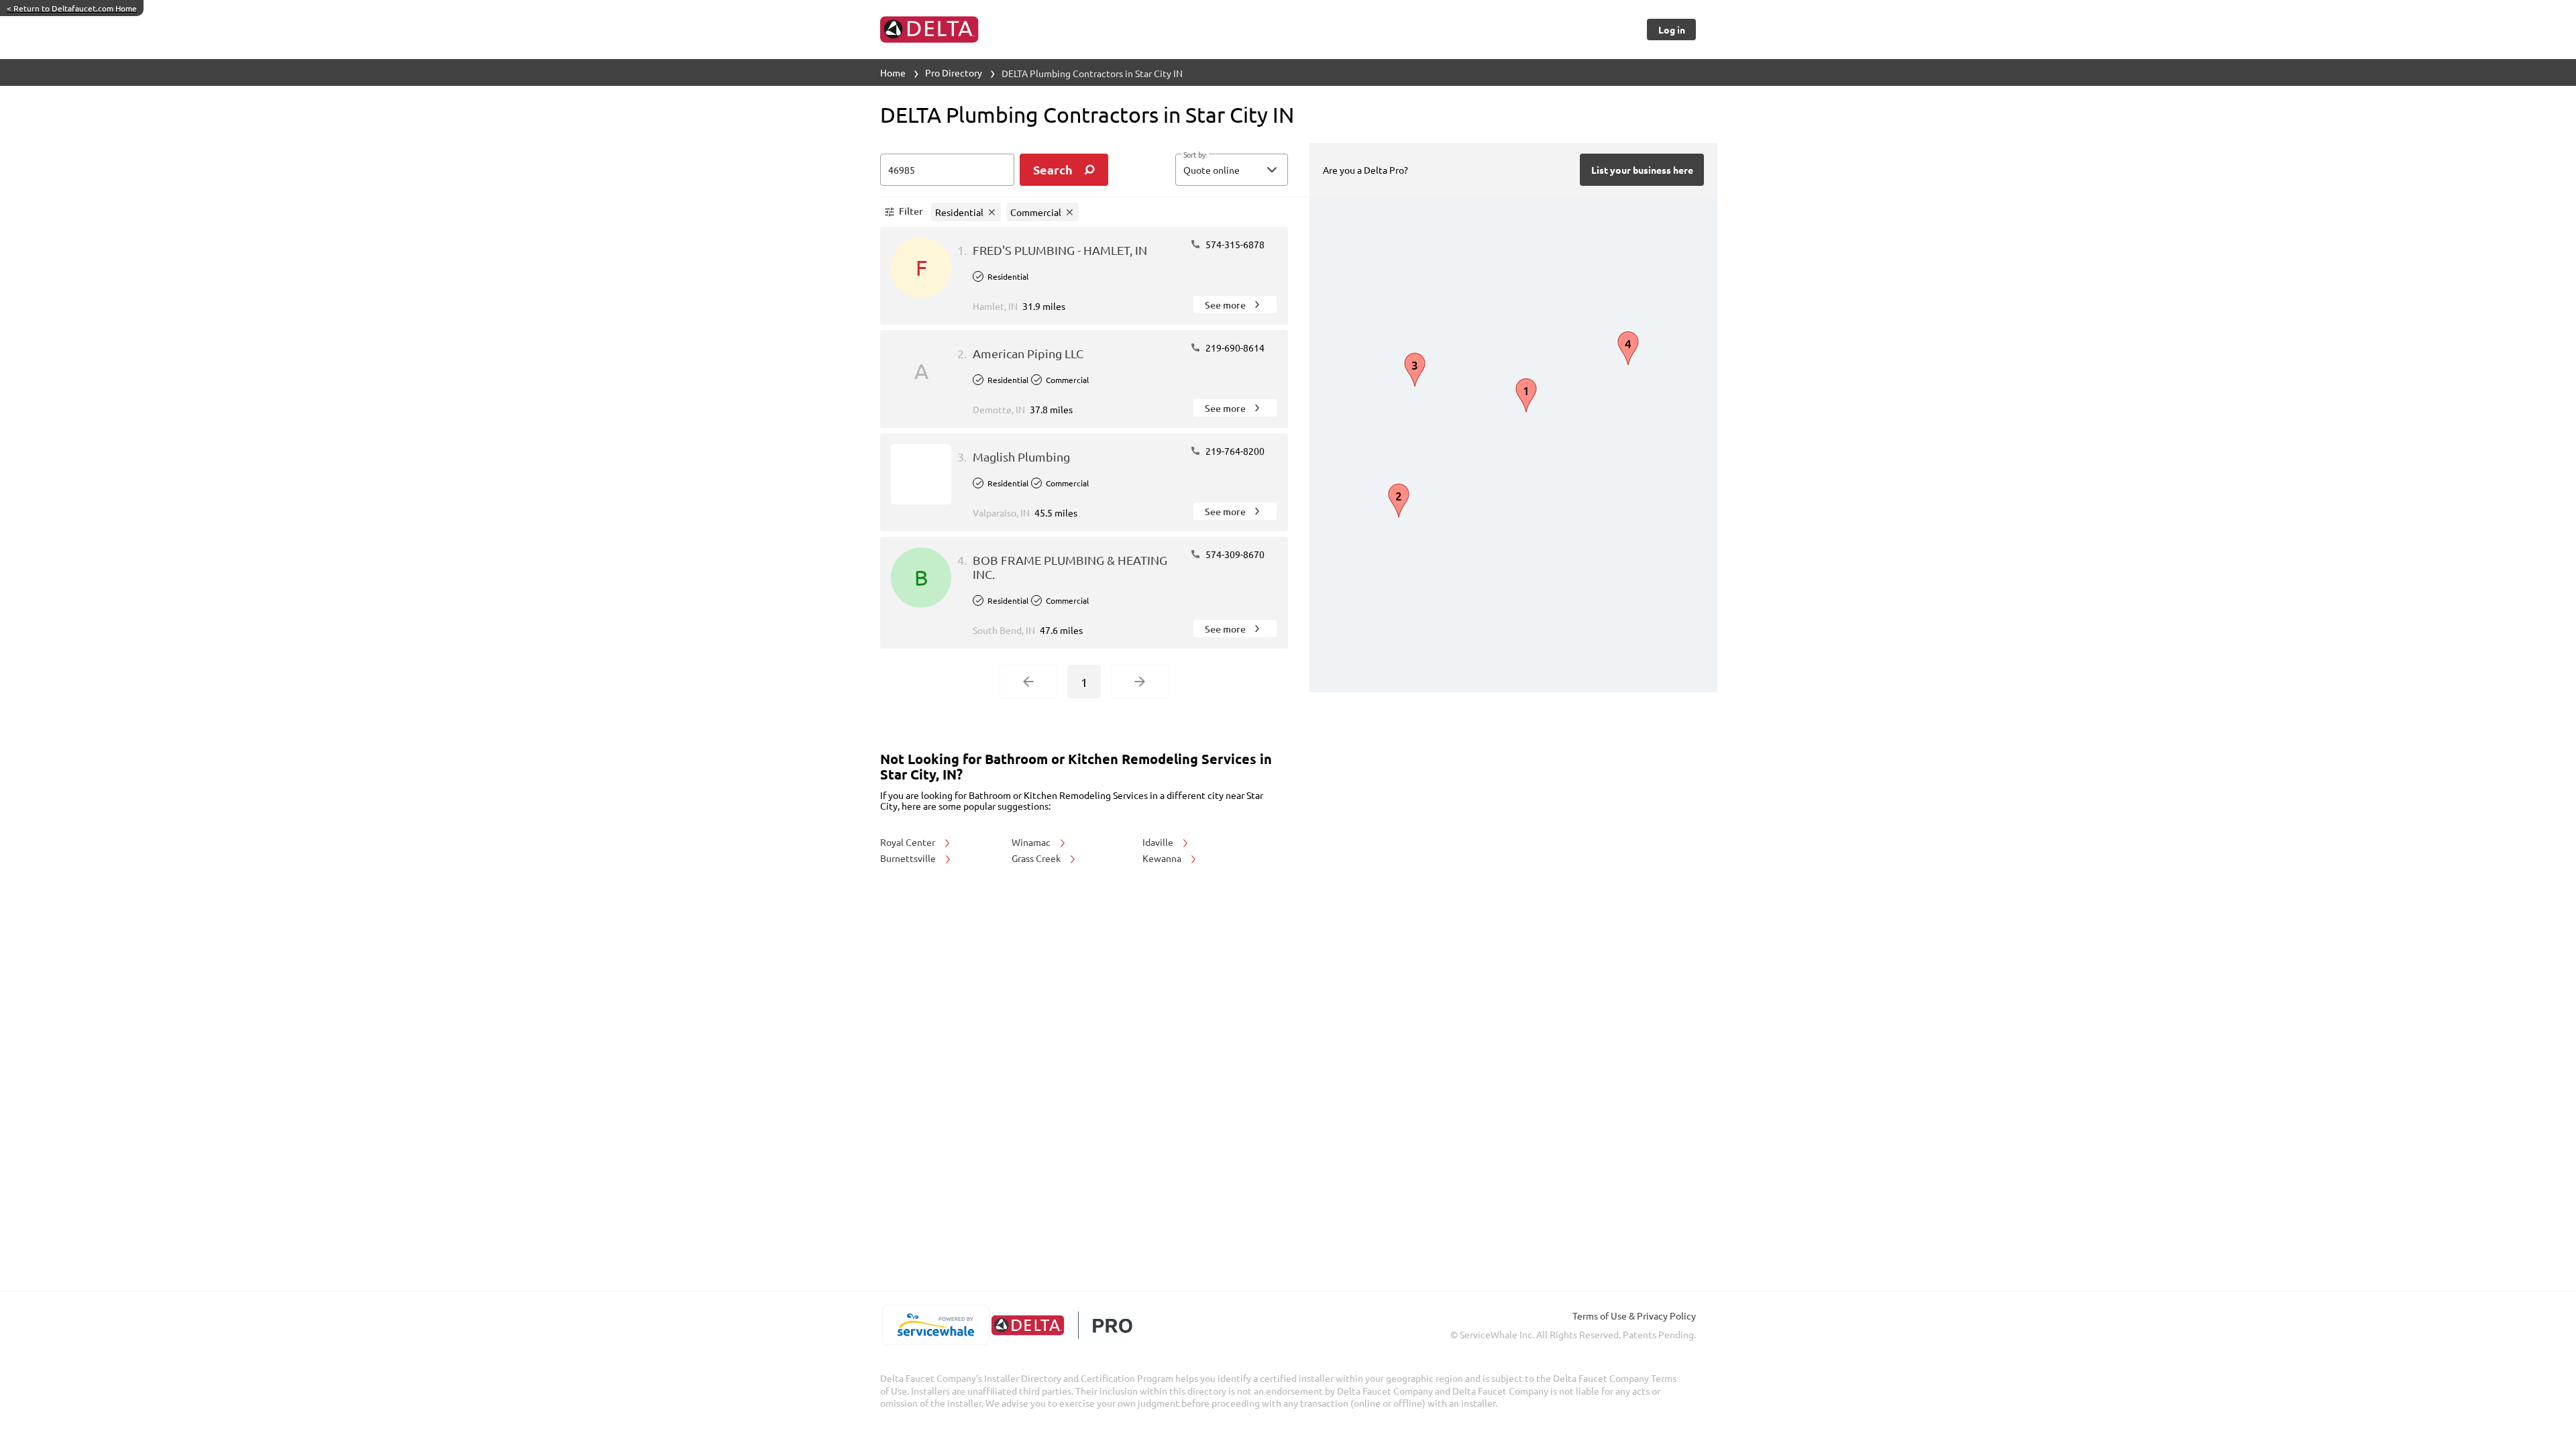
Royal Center (909, 842)
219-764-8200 (1234, 451)
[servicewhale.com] (935, 1325)
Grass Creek (1037, 858)
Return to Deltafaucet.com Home (72, 8)
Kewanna (1163, 858)
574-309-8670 (1234, 554)
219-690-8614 (1234, 347)
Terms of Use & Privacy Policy (1634, 1316)
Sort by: (1195, 155)
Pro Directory (954, 72)
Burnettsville (909, 858)
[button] (1232, 170)
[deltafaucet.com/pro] (1062, 1325)
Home (893, 72)
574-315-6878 (1234, 244)
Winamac (1032, 842)
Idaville (1159, 842)
